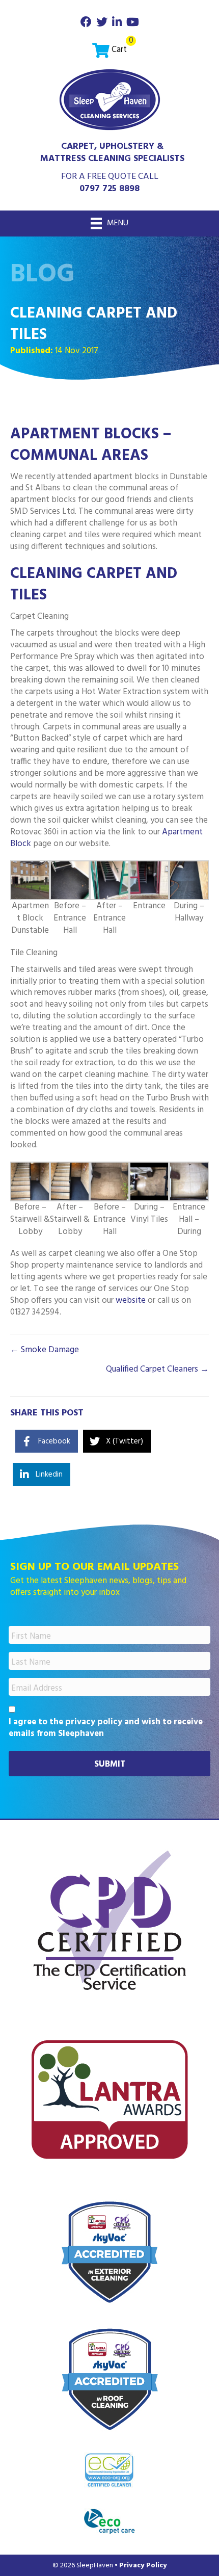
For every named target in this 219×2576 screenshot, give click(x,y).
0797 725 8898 (109, 189)
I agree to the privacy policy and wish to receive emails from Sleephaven (106, 1728)
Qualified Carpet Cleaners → (157, 1370)
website (132, 1300)
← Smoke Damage (45, 1350)
